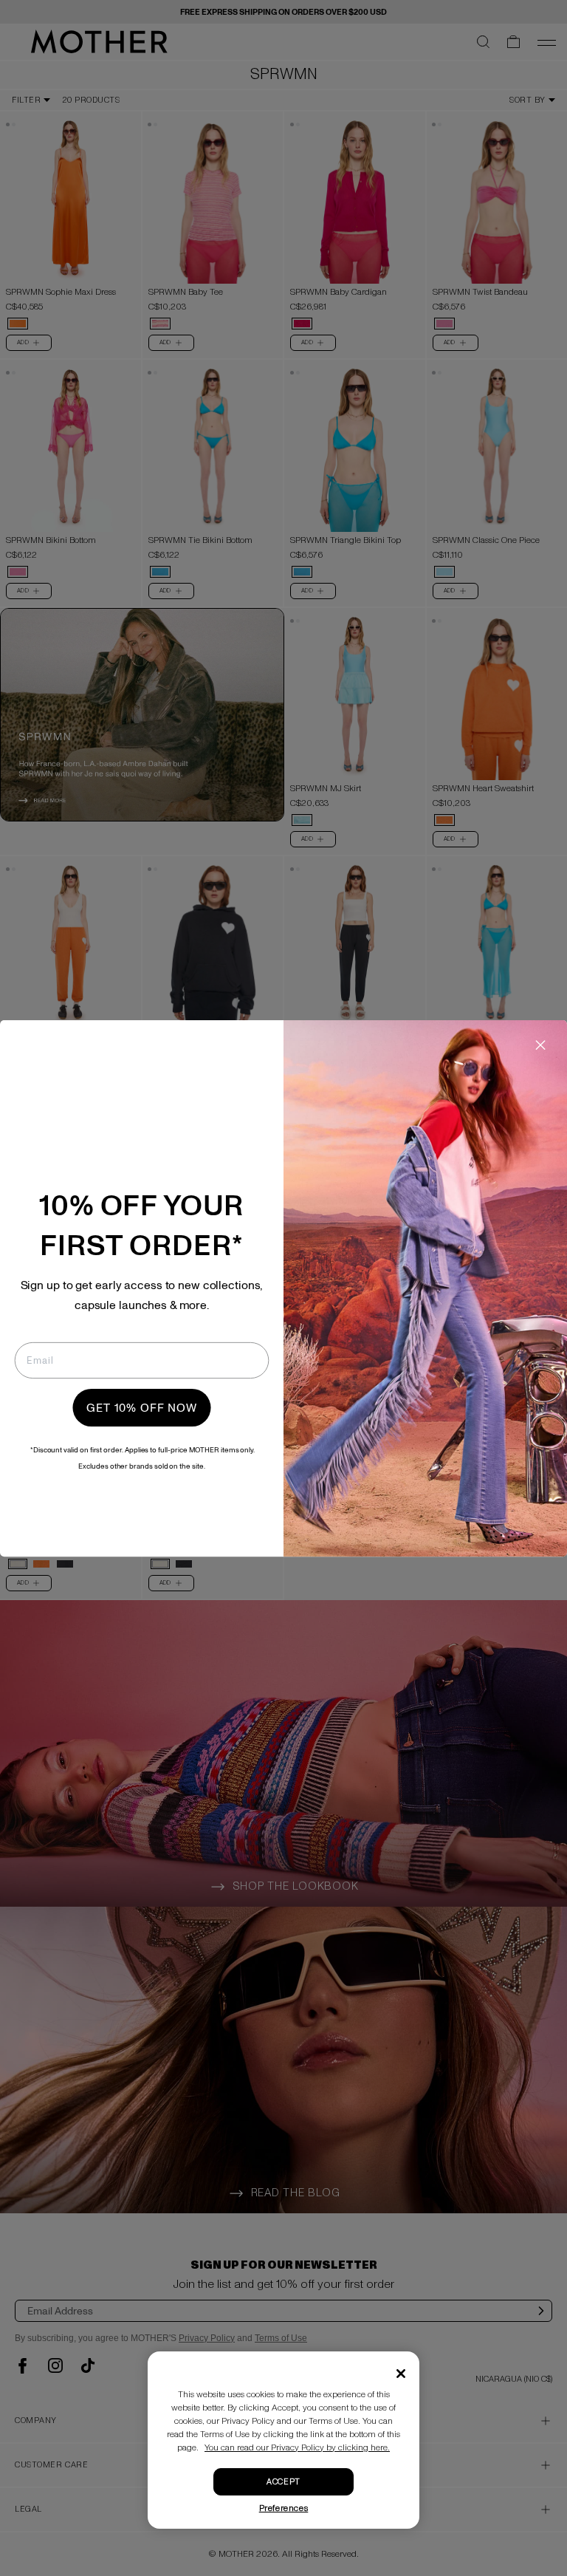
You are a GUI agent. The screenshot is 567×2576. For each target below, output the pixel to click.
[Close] (401, 2374)
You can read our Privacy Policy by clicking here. (297, 2448)
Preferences (284, 2508)
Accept (283, 2482)
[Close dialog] (541, 1045)
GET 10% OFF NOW (142, 1407)
